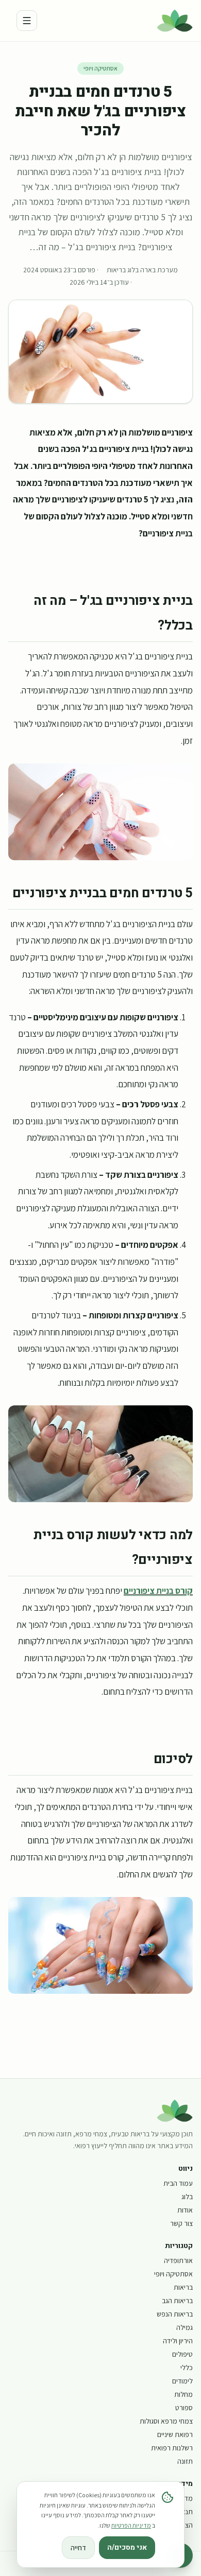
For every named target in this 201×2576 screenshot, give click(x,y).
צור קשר (181, 2223)
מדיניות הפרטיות (131, 2525)
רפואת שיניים (175, 2434)
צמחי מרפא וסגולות (166, 2421)
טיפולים (182, 2354)
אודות (185, 2210)
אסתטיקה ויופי (100, 68)
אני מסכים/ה (127, 2547)
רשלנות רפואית (172, 2448)
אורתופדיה (178, 2260)
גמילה (185, 2327)
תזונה (185, 2461)
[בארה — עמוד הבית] (175, 21)
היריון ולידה (178, 2341)
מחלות (183, 2394)
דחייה (78, 2548)
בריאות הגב (177, 2301)
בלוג (187, 2197)
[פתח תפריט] (27, 21)
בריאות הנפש (175, 2314)
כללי (187, 2368)
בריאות (183, 2287)
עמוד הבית (178, 2183)
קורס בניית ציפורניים (158, 1590)
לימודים (182, 2381)
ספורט (184, 2408)
